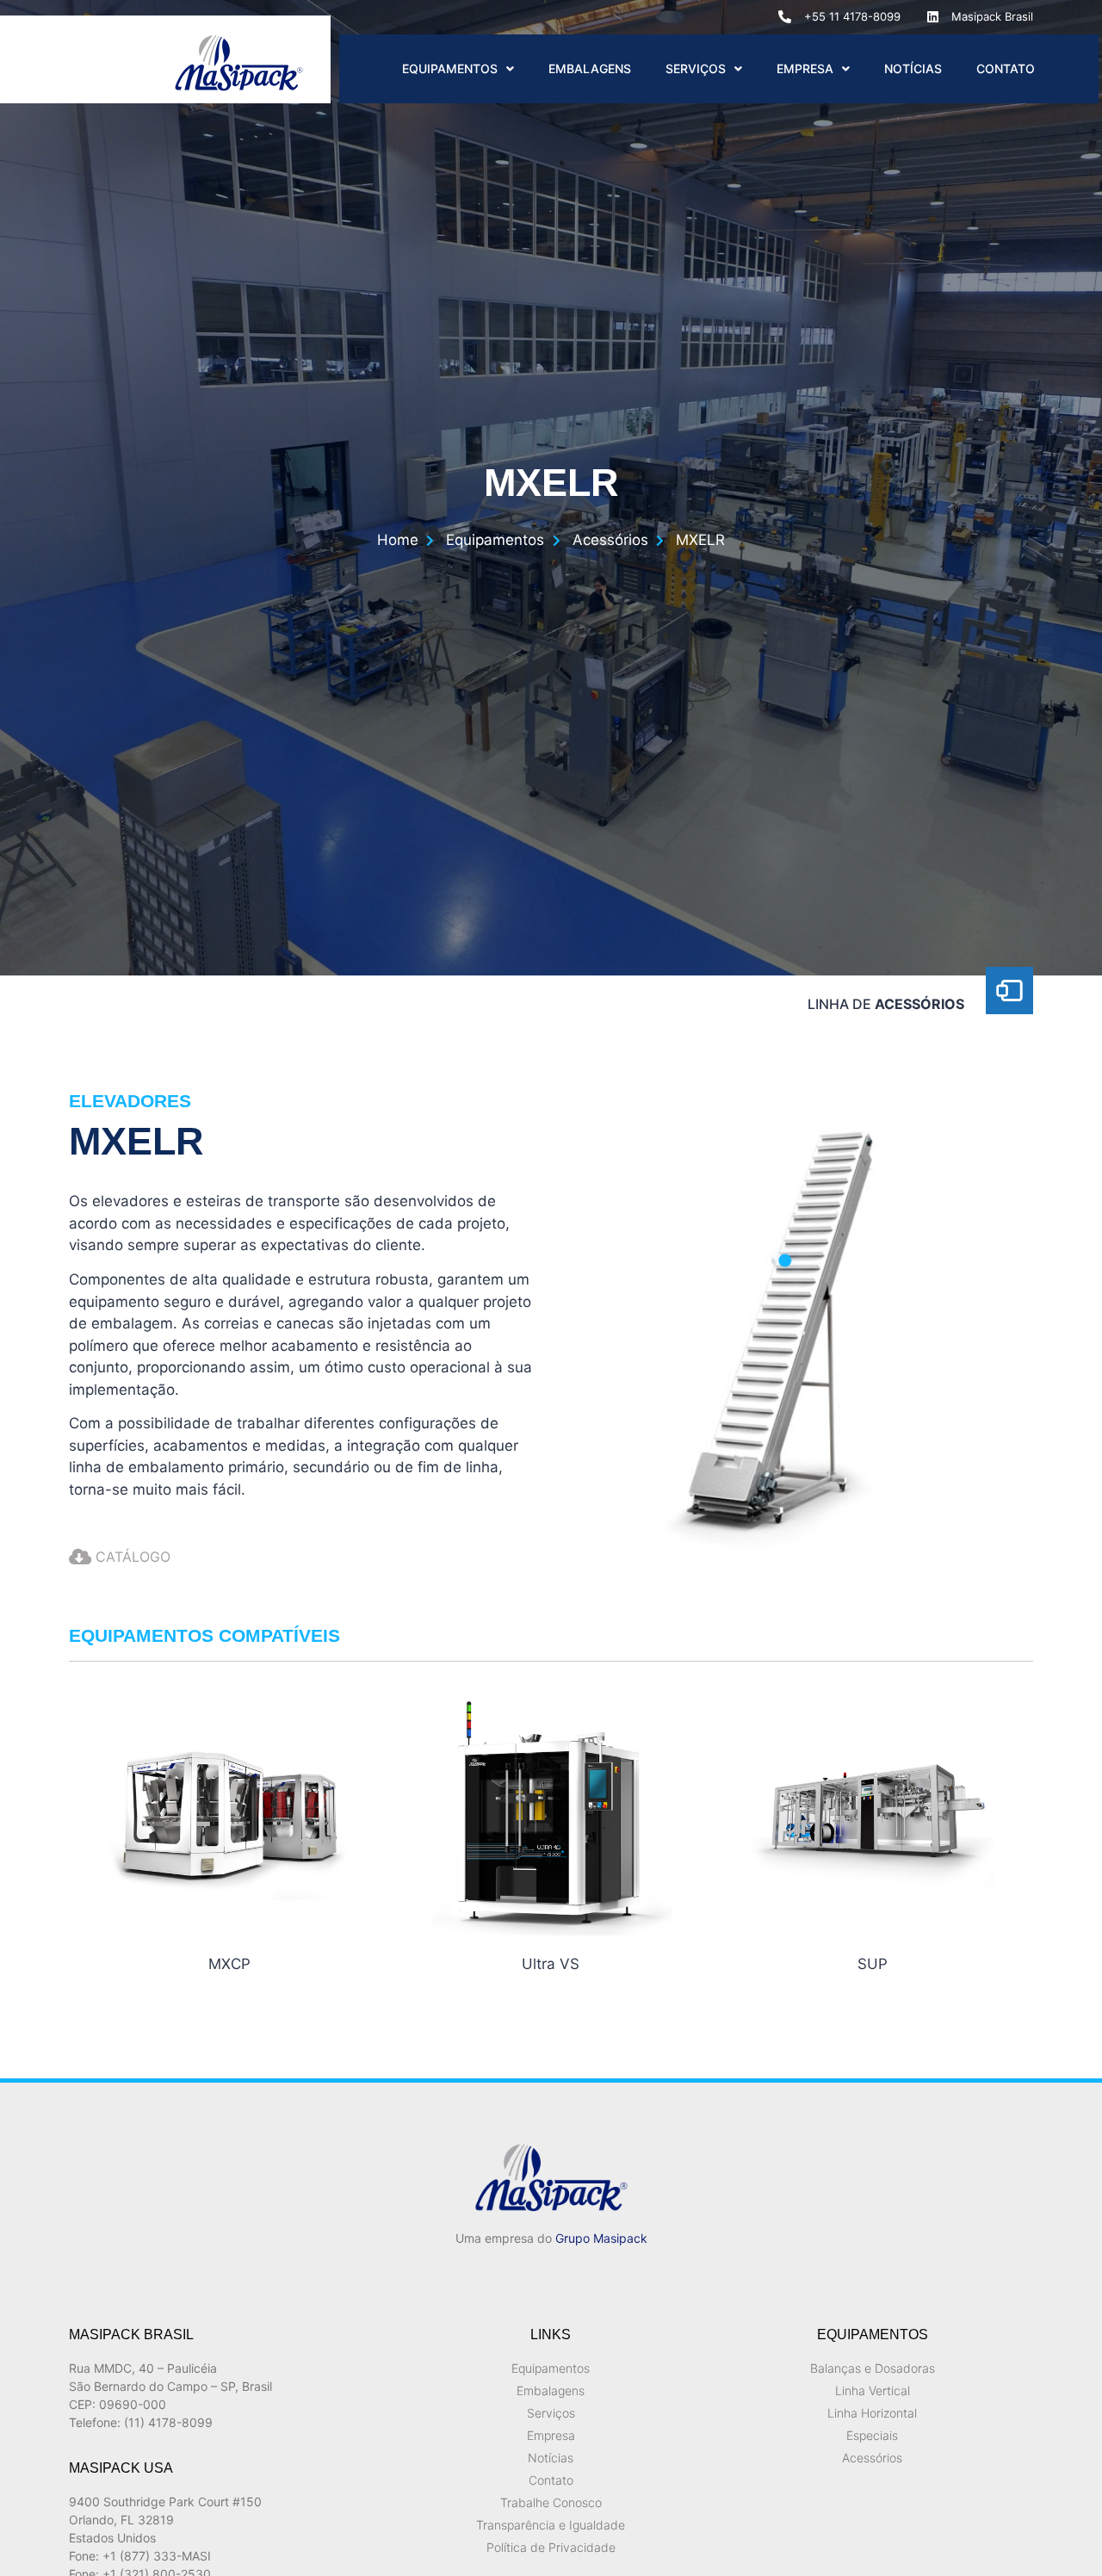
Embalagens (590, 68)
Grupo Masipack (601, 2238)
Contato (1006, 68)
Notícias (913, 68)
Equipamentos (450, 68)
